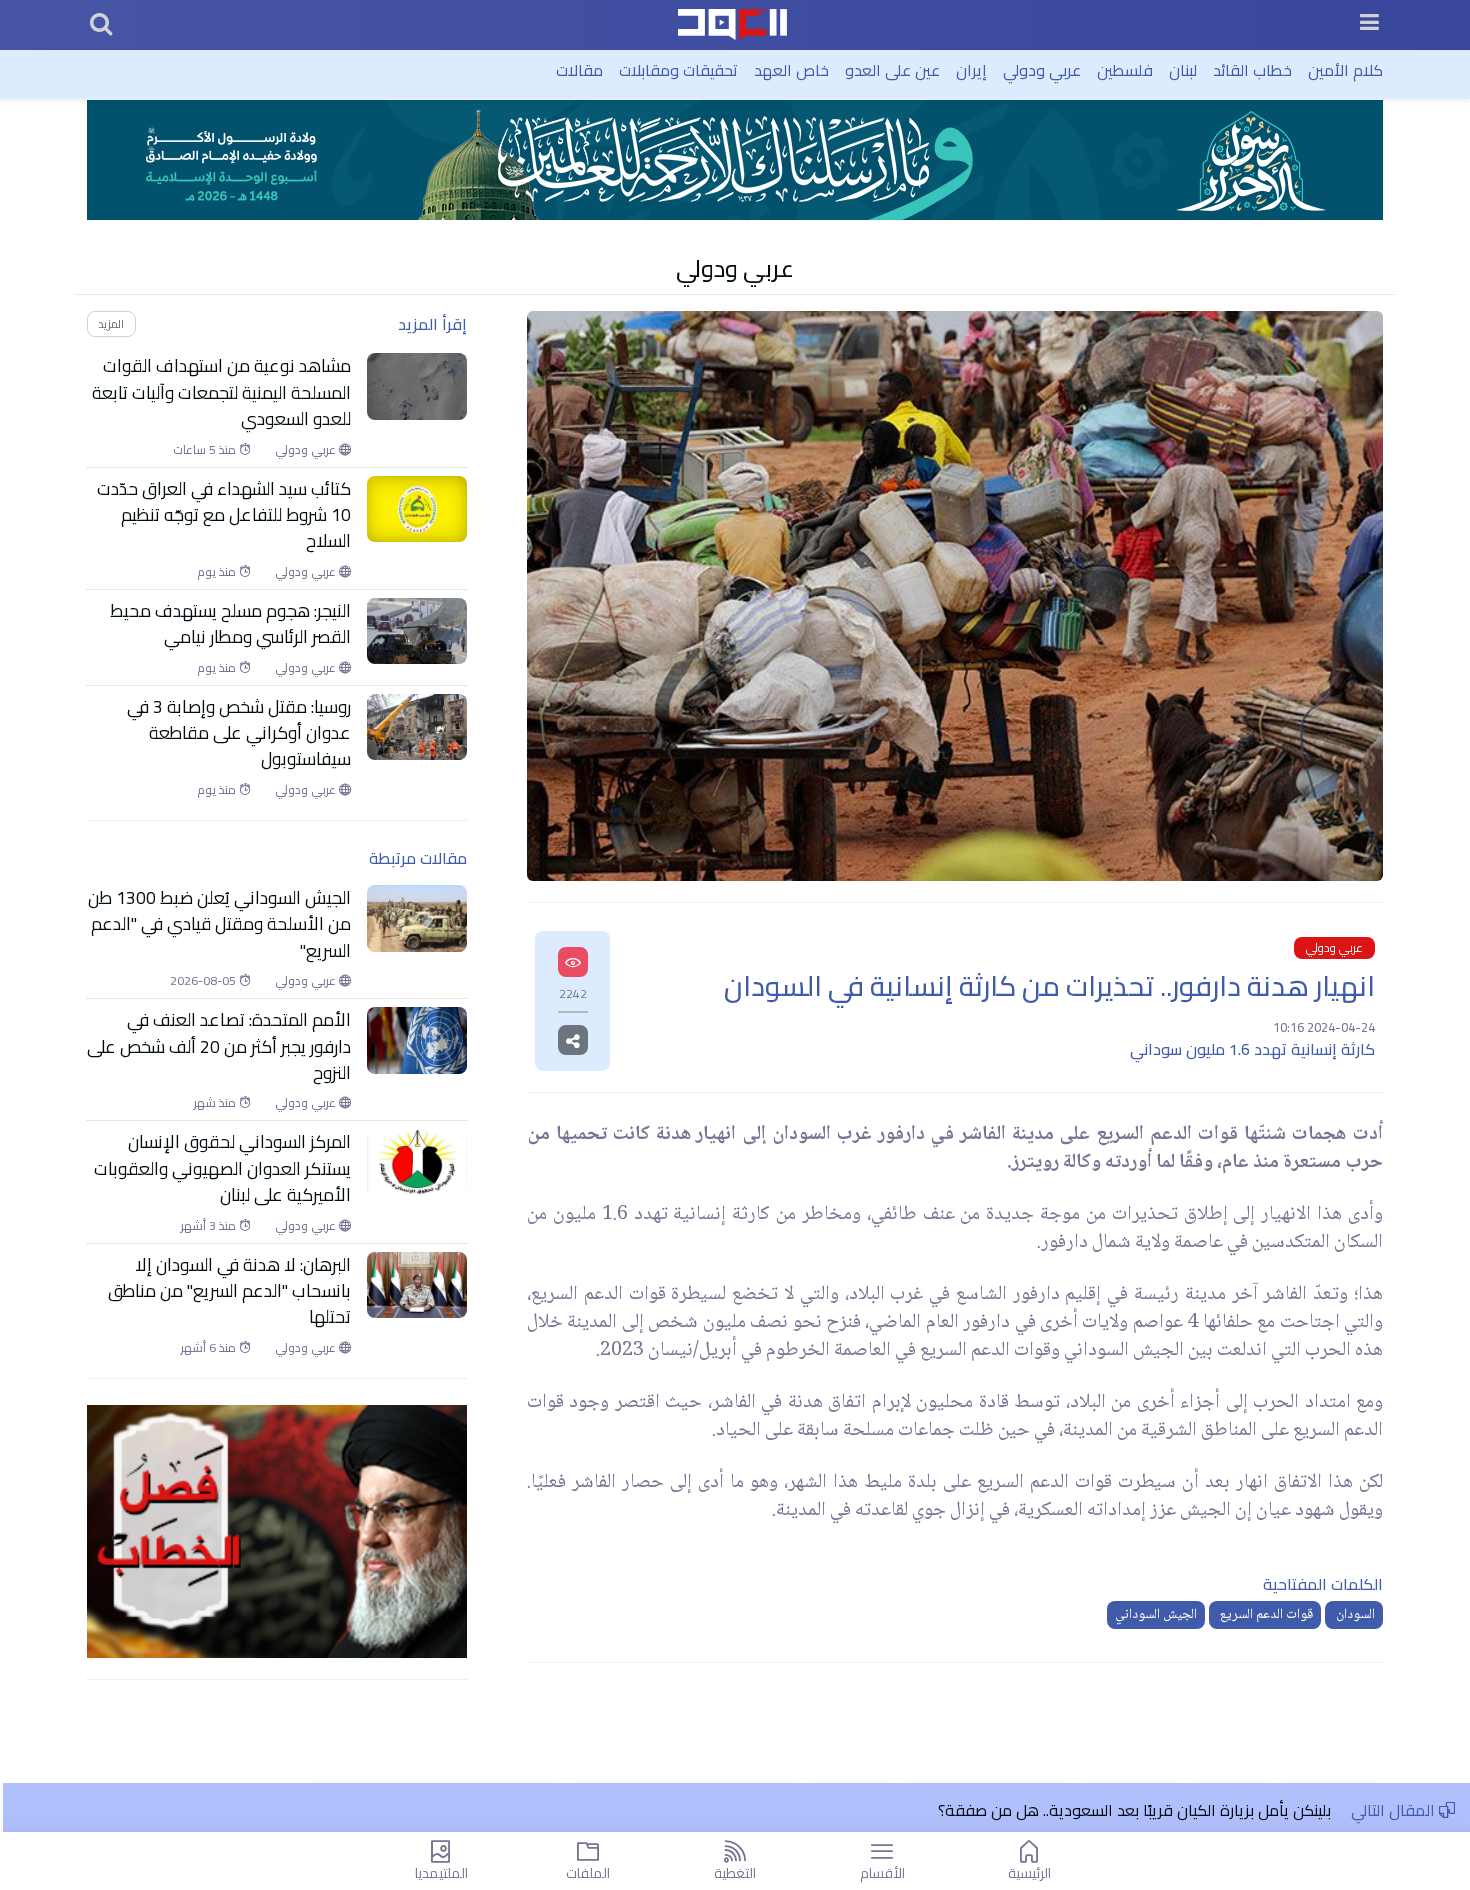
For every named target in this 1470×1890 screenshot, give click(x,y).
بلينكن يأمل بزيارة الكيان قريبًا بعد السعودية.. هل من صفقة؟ (1134, 1810)
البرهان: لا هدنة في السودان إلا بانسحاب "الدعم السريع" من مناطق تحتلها (229, 1291)
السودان (1354, 1615)
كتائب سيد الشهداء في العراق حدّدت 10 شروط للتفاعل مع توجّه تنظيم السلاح (224, 515)
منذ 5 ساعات (206, 450)
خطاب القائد (1252, 70)
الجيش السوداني (1156, 1615)
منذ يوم (218, 572)
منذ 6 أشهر (210, 1348)
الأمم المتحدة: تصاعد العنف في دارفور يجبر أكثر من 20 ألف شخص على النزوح (219, 1046)
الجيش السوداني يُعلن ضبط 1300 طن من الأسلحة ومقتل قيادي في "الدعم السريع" (219, 924)
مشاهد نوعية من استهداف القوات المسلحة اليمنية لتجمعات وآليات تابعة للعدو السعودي (221, 392)
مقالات (579, 70)
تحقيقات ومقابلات (678, 70)
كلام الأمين (1345, 70)
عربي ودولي (1042, 70)
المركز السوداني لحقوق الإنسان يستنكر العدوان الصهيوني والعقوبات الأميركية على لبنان (222, 1168)
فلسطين (1125, 70)
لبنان (1183, 70)
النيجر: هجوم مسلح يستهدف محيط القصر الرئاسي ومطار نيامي (230, 624)
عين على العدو (892, 70)
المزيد (111, 323)
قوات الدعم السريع (1265, 1615)
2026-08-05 (204, 981)
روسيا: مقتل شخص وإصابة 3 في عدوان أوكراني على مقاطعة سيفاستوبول (239, 733)
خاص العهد (791, 70)
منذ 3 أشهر (210, 1226)
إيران (971, 70)
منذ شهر (216, 1103)
